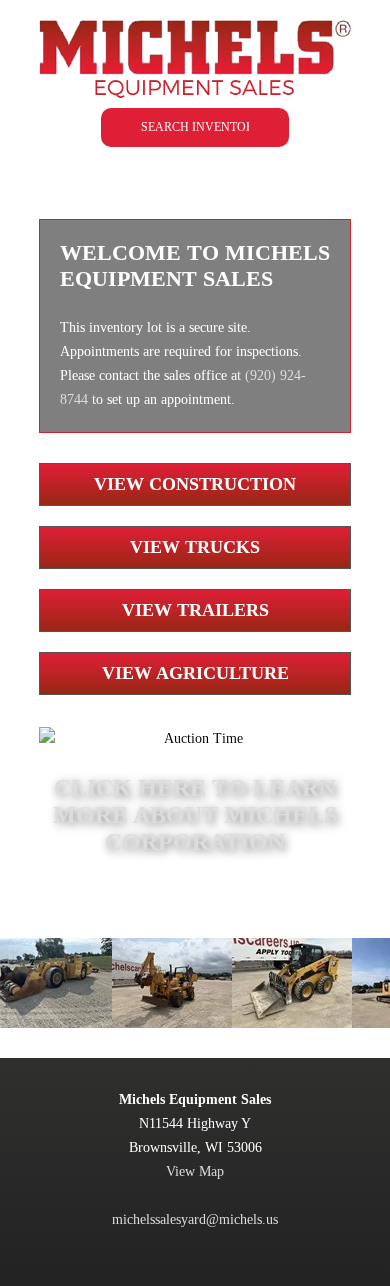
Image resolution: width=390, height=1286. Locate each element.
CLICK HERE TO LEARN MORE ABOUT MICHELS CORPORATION (195, 815)
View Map (195, 1171)
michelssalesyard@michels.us (195, 1219)
